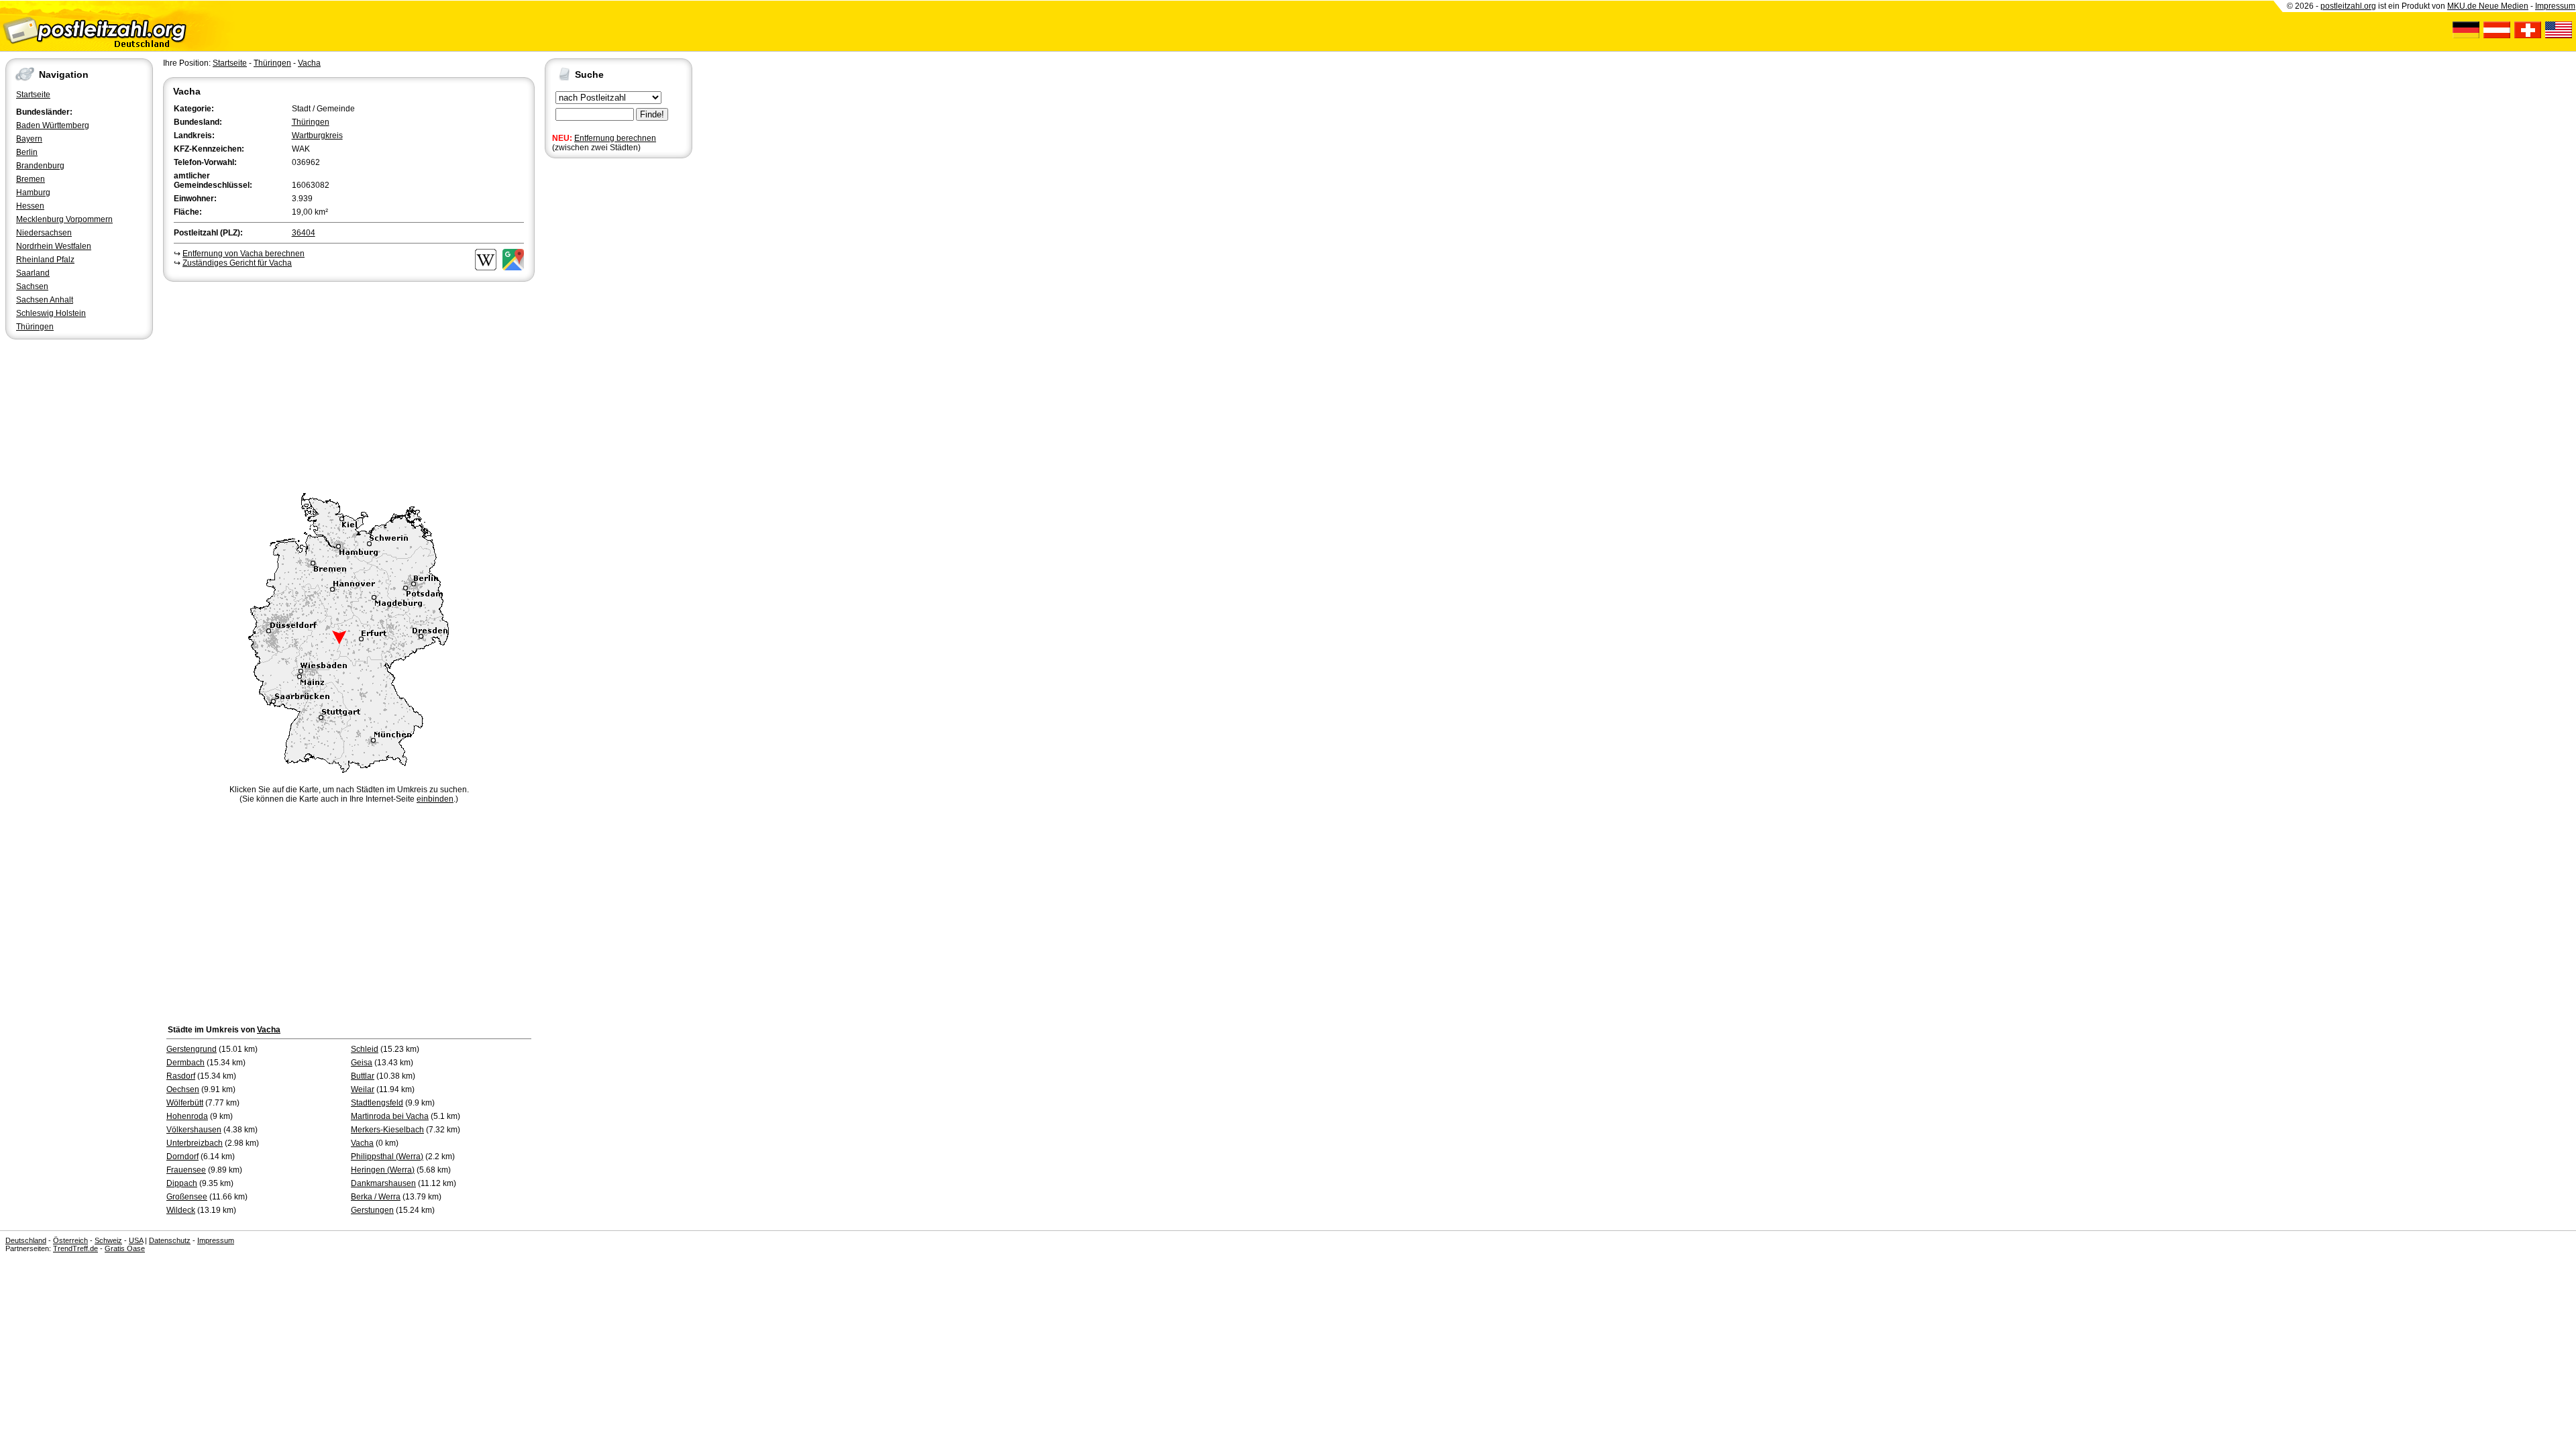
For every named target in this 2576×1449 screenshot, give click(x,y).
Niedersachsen (44, 233)
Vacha (309, 63)
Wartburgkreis (317, 136)
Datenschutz (170, 1240)
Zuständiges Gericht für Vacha (237, 263)
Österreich (70, 1240)
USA (136, 1240)
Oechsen (183, 1089)
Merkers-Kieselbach (387, 1130)
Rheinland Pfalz (45, 260)
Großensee (187, 1197)
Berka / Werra (376, 1197)
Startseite (33, 95)
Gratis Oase (125, 1248)
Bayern (29, 139)
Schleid (365, 1049)
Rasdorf (181, 1076)
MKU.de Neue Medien (2488, 6)
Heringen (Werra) (383, 1170)
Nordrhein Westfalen (54, 246)
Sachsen (32, 286)
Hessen (30, 206)
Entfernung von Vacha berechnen (244, 254)
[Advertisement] (349, 385)
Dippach (182, 1183)
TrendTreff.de (75, 1248)
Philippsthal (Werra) (387, 1157)
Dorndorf (182, 1157)
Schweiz (108, 1240)
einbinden (435, 799)
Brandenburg (40, 166)
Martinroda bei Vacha (390, 1116)
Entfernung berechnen (615, 138)
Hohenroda (187, 1116)
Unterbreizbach (195, 1143)
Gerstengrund (192, 1049)
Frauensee (186, 1170)
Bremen (31, 179)
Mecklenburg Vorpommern (64, 219)
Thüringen (35, 327)
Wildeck (181, 1210)
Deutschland (26, 1240)
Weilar (363, 1089)
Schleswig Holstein (51, 313)
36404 (304, 233)
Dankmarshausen (383, 1183)
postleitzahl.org (2348, 6)
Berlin (27, 152)
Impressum (2555, 6)
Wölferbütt (185, 1103)
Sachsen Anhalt (45, 300)
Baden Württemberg (53, 125)
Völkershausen (194, 1130)
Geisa (362, 1063)
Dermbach (185, 1063)
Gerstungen (372, 1210)
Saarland (33, 273)
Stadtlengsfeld (377, 1103)
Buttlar (363, 1076)
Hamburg (33, 193)
